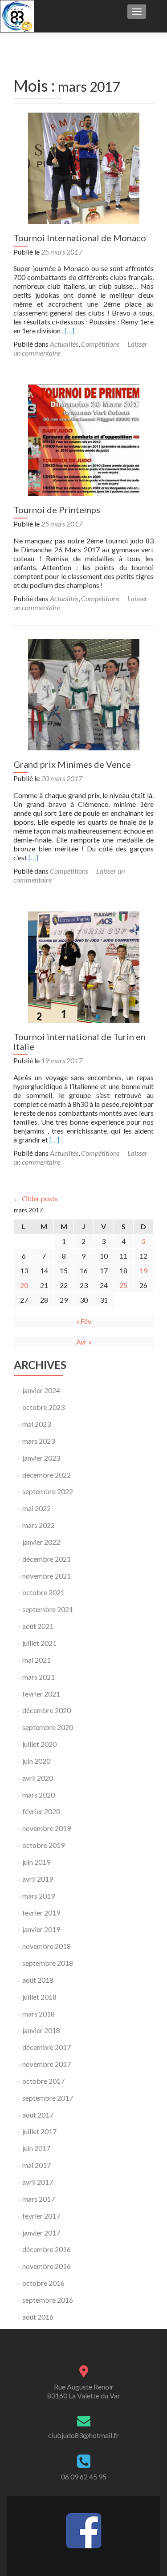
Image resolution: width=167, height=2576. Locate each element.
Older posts (36, 1198)
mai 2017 (37, 2165)
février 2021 (41, 1694)
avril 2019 (38, 1879)
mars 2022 (39, 1525)
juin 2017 (36, 2148)
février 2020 (41, 1811)
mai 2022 (37, 1508)
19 (143, 1270)
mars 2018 (39, 2014)
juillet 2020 (39, 1744)
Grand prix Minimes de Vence (72, 764)
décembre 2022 (47, 1475)
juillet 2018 (39, 1997)
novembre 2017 (47, 2064)
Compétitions (100, 344)
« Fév (84, 1321)
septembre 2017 (48, 2098)
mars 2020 (39, 1795)
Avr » (84, 1342)
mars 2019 (39, 1896)
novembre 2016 (47, 2266)
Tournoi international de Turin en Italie (79, 1041)
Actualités (64, 344)
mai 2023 (37, 1424)
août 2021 (38, 1626)
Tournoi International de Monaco (80, 238)
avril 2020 (38, 1778)
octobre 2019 (43, 1845)
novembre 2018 (47, 1946)
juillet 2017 (39, 2131)
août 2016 (38, 2317)
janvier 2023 (41, 1458)
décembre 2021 (47, 1559)
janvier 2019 (41, 1929)
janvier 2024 (41, 1390)
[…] (69, 330)
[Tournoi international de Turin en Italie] (84, 966)
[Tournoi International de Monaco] (84, 167)
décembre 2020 (47, 1710)
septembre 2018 (48, 1963)
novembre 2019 (47, 1828)
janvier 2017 (41, 2233)
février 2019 (41, 1913)
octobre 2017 (43, 2081)
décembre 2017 (47, 2047)
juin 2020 (36, 1761)
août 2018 (38, 1980)
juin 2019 (36, 1862)
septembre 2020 (48, 1727)
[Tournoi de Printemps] (84, 439)
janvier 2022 (41, 1542)
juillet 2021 (39, 1643)
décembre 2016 (47, 2249)
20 (24, 1285)
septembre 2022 (48, 1491)
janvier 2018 (41, 2030)
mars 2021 (39, 1677)
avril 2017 (38, 2182)
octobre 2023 (43, 1407)
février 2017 (41, 2216)
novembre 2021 (47, 1576)
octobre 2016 (43, 2283)
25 (123, 1285)
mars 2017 (39, 2199)
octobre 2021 (43, 1592)
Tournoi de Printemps (57, 510)
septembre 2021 (48, 1609)
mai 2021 (37, 1660)
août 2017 (38, 2115)
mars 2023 (39, 1441)
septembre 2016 (48, 2300)
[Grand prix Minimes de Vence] (84, 694)
